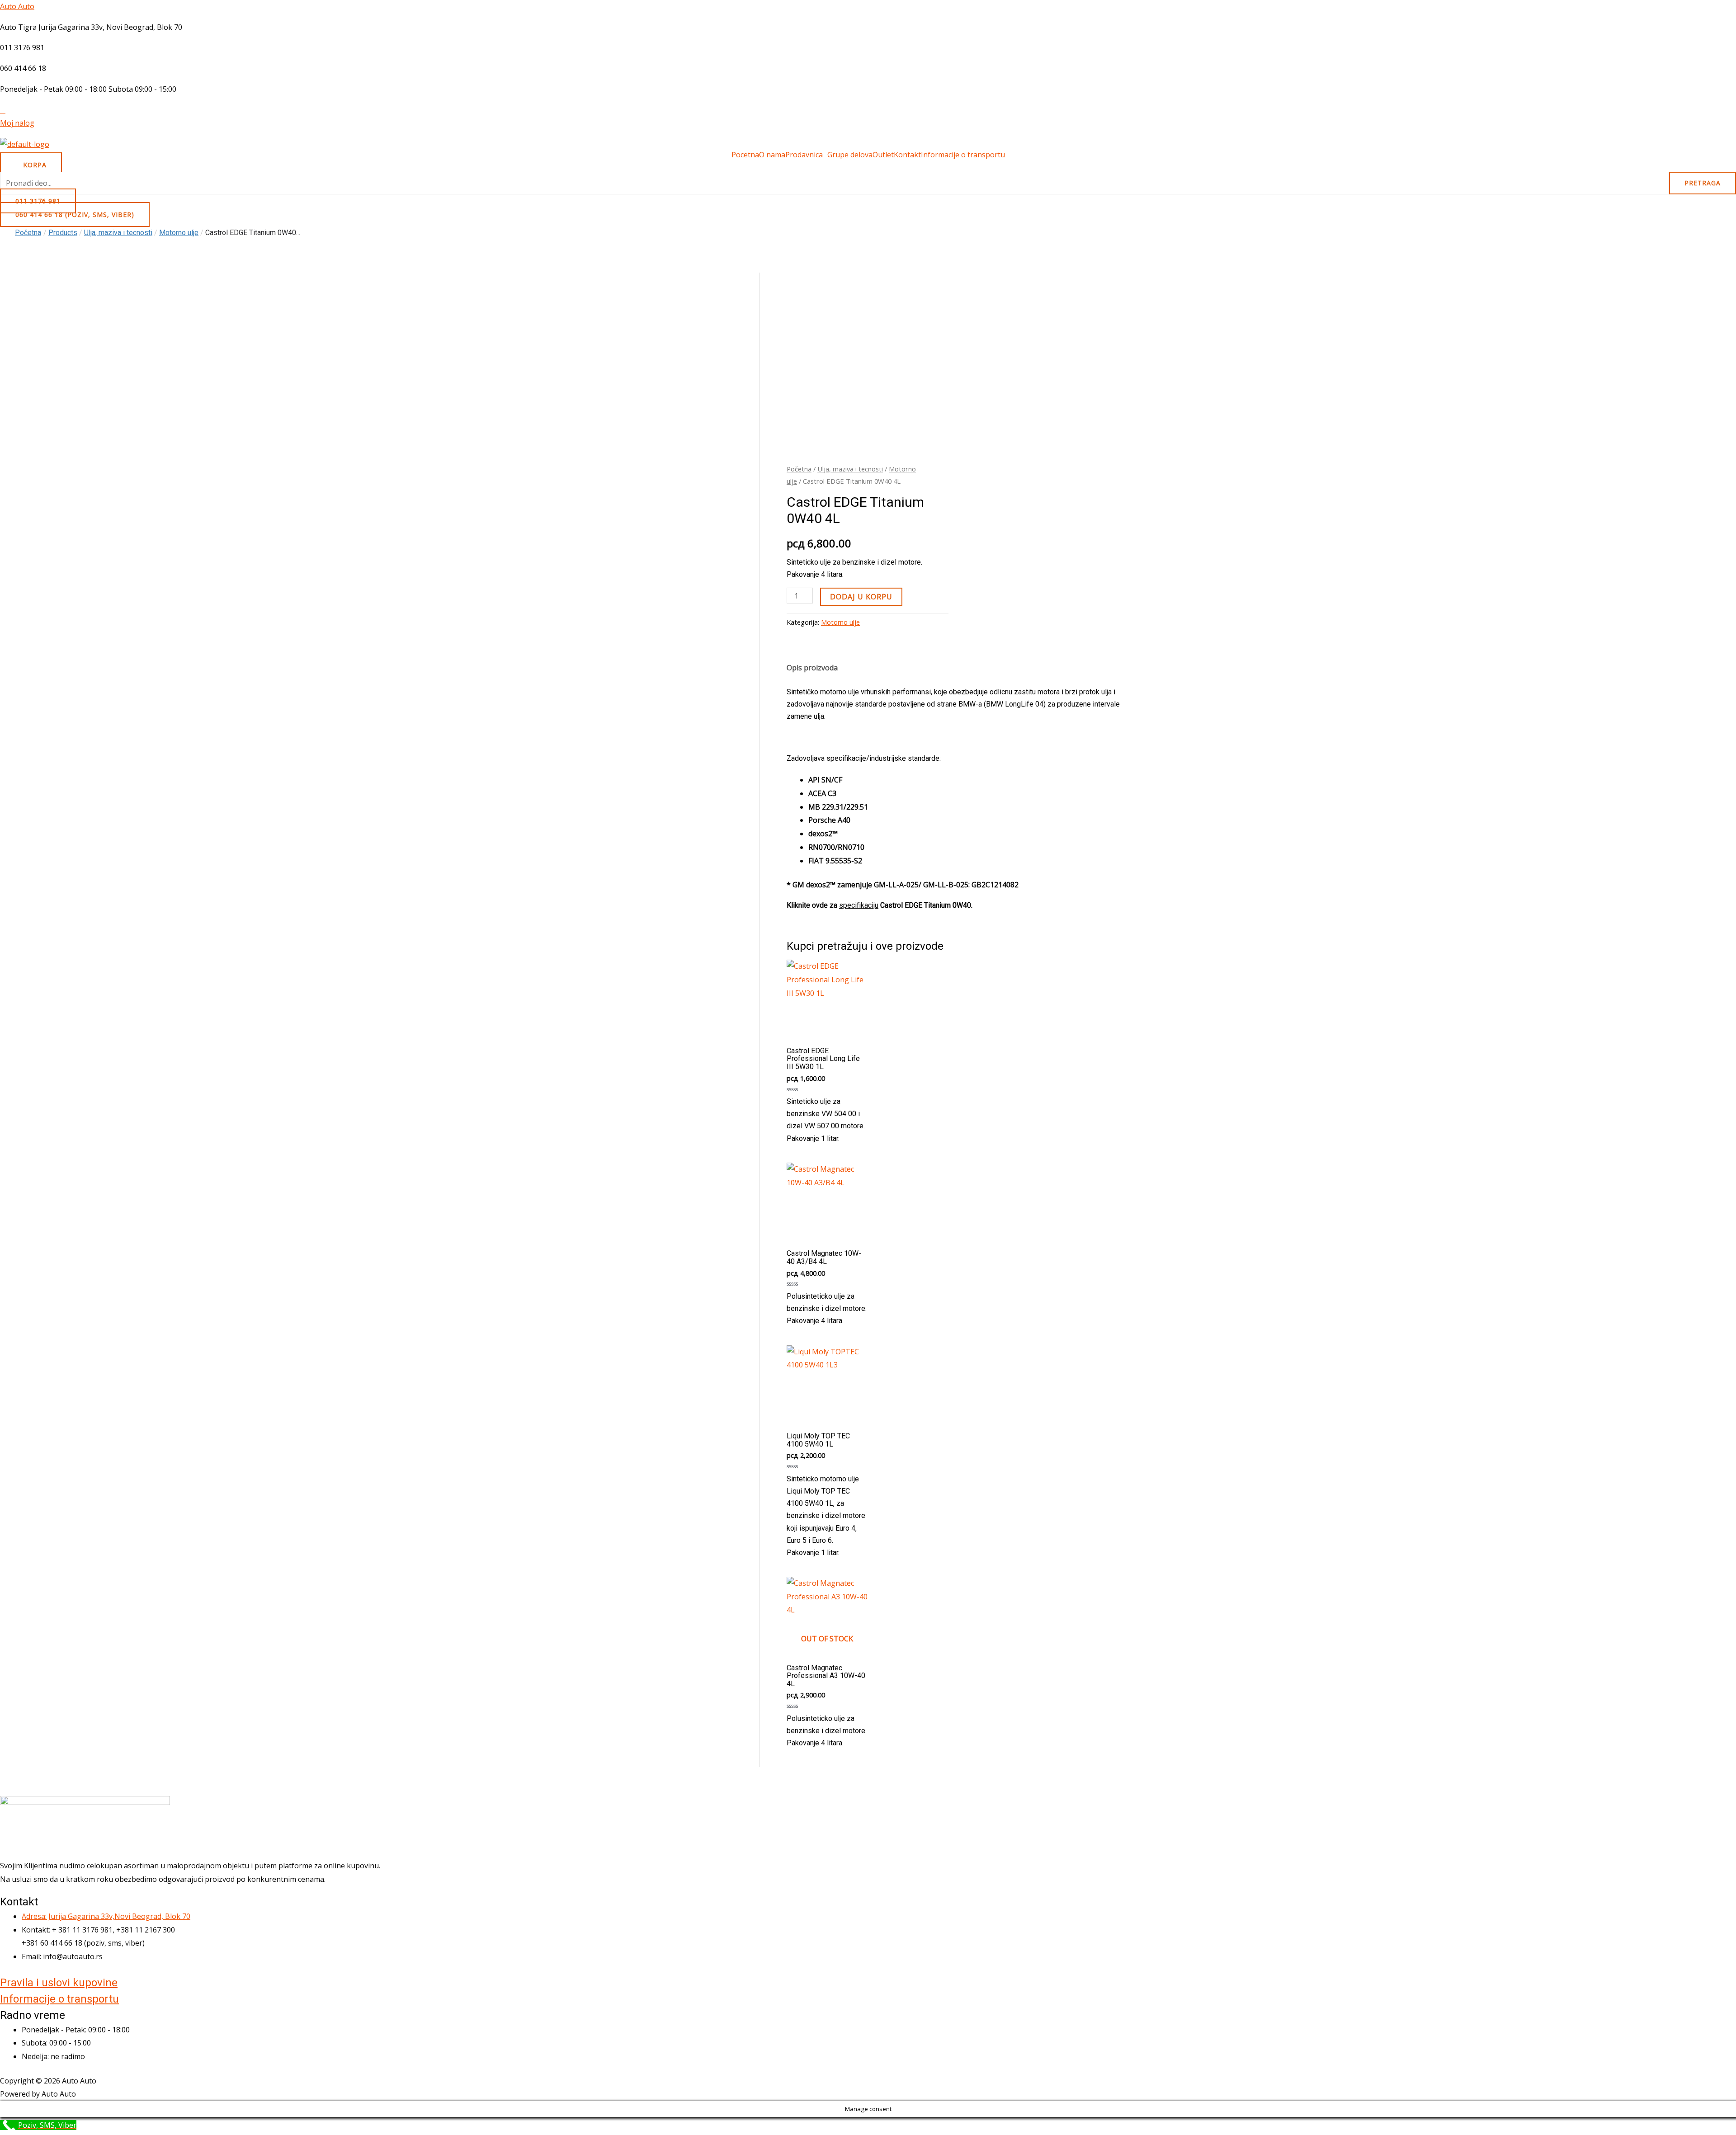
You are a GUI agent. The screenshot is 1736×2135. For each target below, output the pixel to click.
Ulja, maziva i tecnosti (850, 469)
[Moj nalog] (3, 110)
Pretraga (1703, 183)
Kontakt (907, 155)
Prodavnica (804, 155)
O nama (772, 155)
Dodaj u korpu (861, 597)
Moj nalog (17, 123)
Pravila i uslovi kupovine (59, 1983)
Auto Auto (17, 6)
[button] (806, 155)
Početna (28, 233)
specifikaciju (859, 905)
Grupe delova (850, 155)
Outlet (883, 155)
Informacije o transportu (963, 155)
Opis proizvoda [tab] (812, 668)
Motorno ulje (840, 622)
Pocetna (745, 155)
